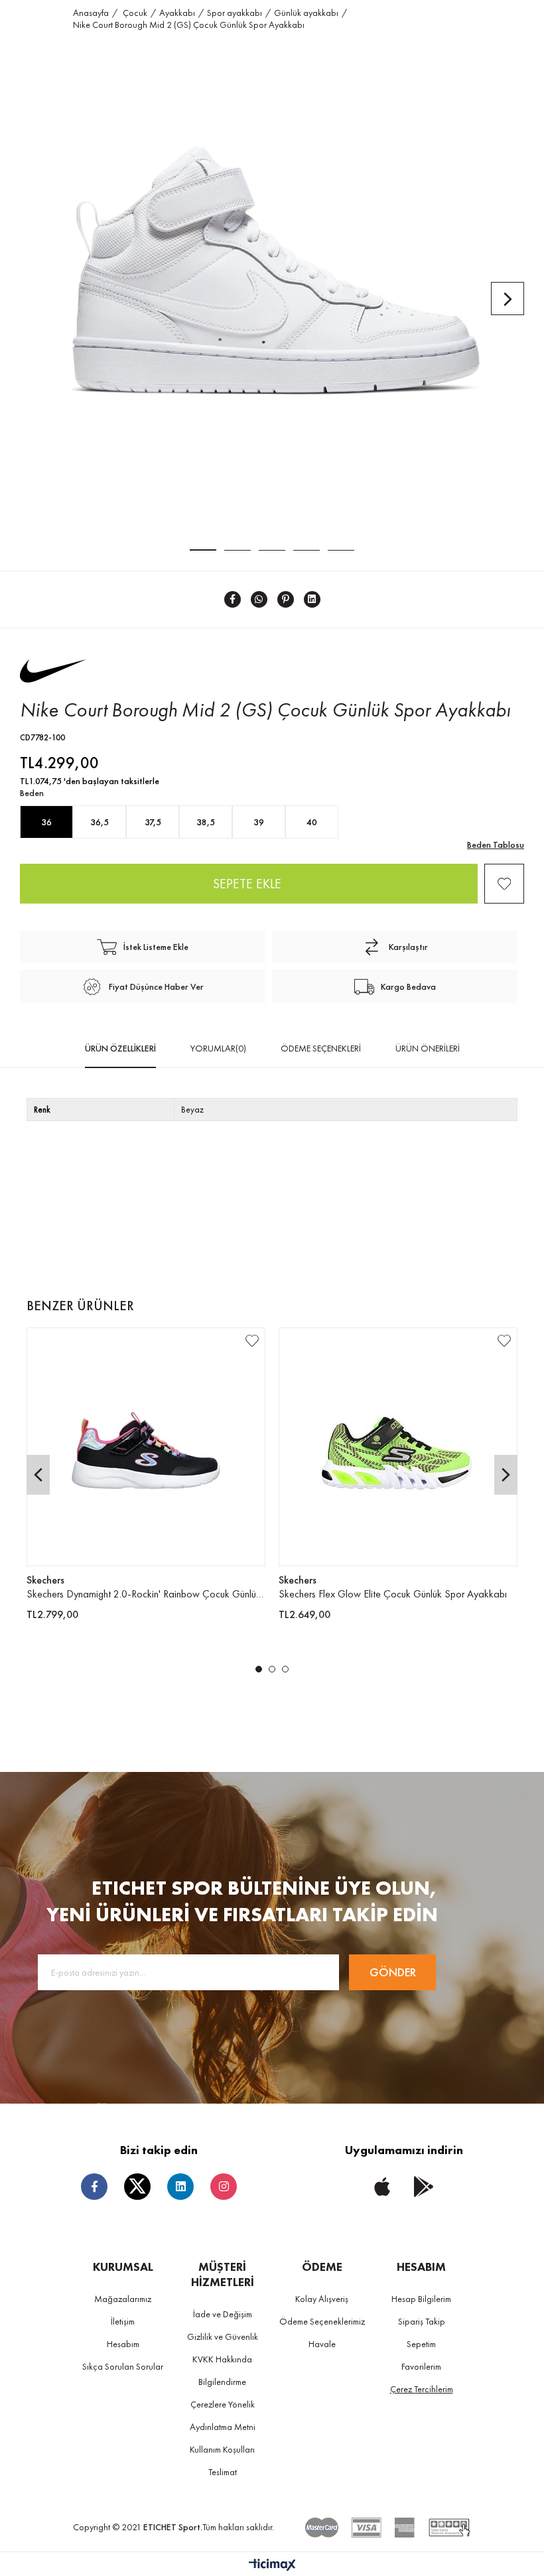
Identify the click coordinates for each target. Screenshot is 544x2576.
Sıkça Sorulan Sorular (123, 2366)
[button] (259, 1669)
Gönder (393, 1972)
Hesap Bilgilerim (421, 2299)
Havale (322, 2344)
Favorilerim (421, 2366)
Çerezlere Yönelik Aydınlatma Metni (223, 2415)
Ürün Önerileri (428, 1048)
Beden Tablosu (496, 845)
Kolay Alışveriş (322, 2299)
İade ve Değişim (223, 2314)
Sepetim (421, 2344)
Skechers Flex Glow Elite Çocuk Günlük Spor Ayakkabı (393, 1594)
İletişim (123, 2321)
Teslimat (223, 2472)
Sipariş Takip (422, 2321)
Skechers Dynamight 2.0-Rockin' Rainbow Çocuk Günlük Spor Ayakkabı (146, 1594)
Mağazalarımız (123, 2299)
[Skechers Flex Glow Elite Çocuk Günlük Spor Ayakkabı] (398, 1447)
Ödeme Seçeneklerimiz (322, 2321)
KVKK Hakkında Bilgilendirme (222, 2370)
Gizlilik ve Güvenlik (223, 2337)
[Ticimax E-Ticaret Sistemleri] (272, 2566)
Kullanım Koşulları (222, 2449)
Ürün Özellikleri (120, 1048)
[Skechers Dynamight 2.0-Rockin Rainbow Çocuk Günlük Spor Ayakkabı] (146, 1447)
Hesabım (123, 2344)
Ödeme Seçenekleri (321, 1048)
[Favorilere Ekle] (504, 884)
